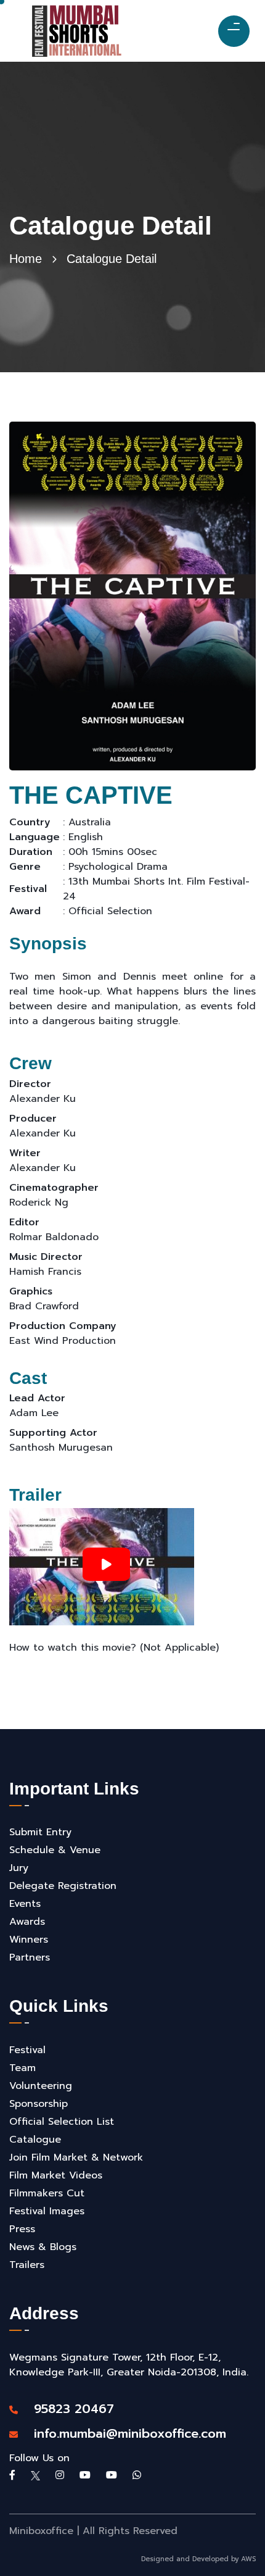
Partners (30, 1957)
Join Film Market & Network (76, 2157)
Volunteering (41, 2086)
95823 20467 (67, 2409)
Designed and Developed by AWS (198, 2559)
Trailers (27, 2265)
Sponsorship (39, 2104)
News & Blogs (43, 2247)
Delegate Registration (63, 1886)
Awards (27, 1922)
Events (25, 1904)
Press (22, 2229)
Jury (19, 1868)
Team (22, 2068)
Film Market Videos (56, 2175)
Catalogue (35, 2140)
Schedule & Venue (55, 1850)
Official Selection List (62, 2122)
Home (26, 259)
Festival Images (47, 2211)
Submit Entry (40, 1832)
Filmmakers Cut (47, 2193)
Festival (27, 2050)
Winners (29, 1940)
